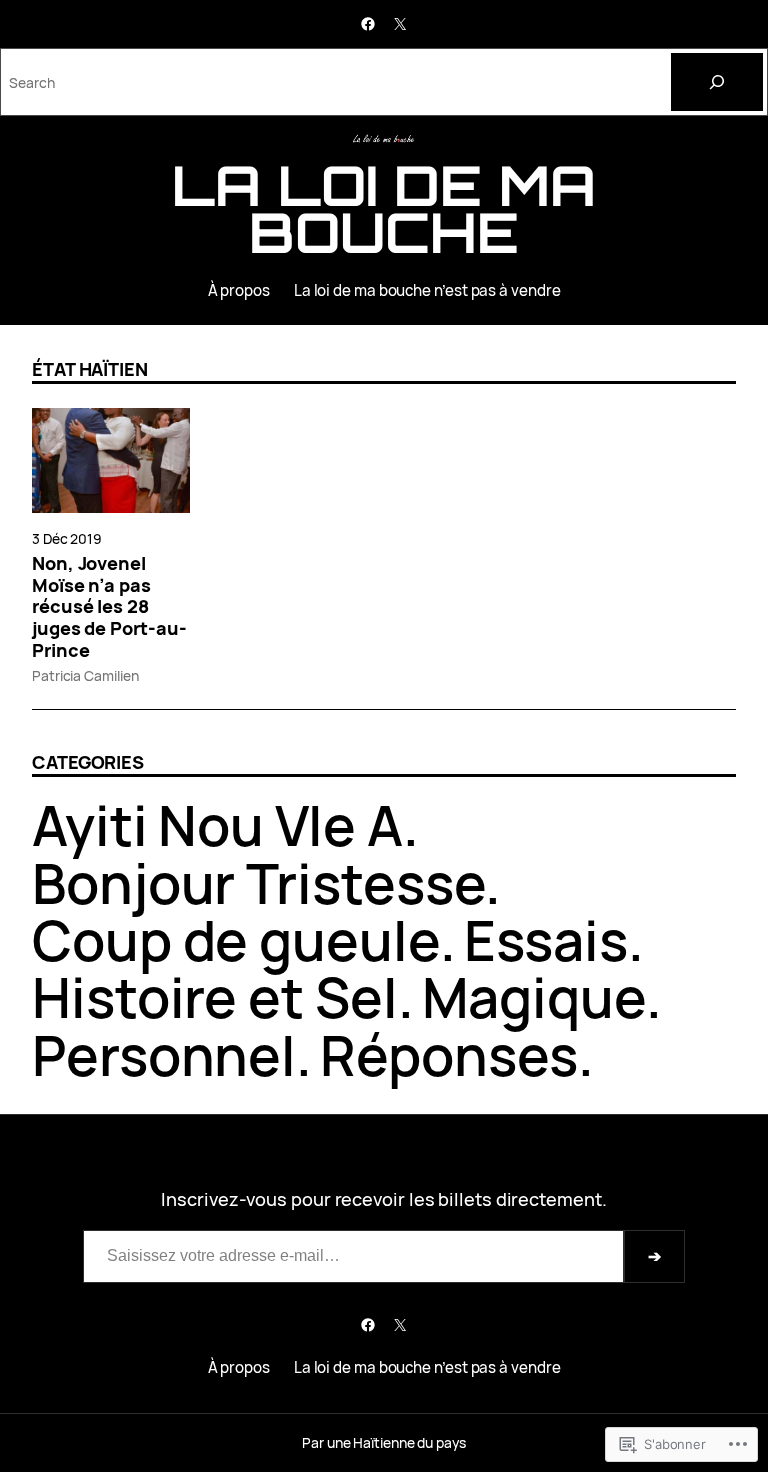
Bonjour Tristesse (258, 883)
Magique (534, 997)
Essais (546, 940)
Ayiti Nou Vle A (217, 825)
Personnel (164, 1055)
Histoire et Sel (215, 997)
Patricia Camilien (85, 675)
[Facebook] (368, 24)
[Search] (717, 82)
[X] (400, 24)
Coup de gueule (236, 940)
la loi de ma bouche (384, 208)
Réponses (449, 1055)
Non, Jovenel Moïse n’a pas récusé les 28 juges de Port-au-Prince (109, 607)
